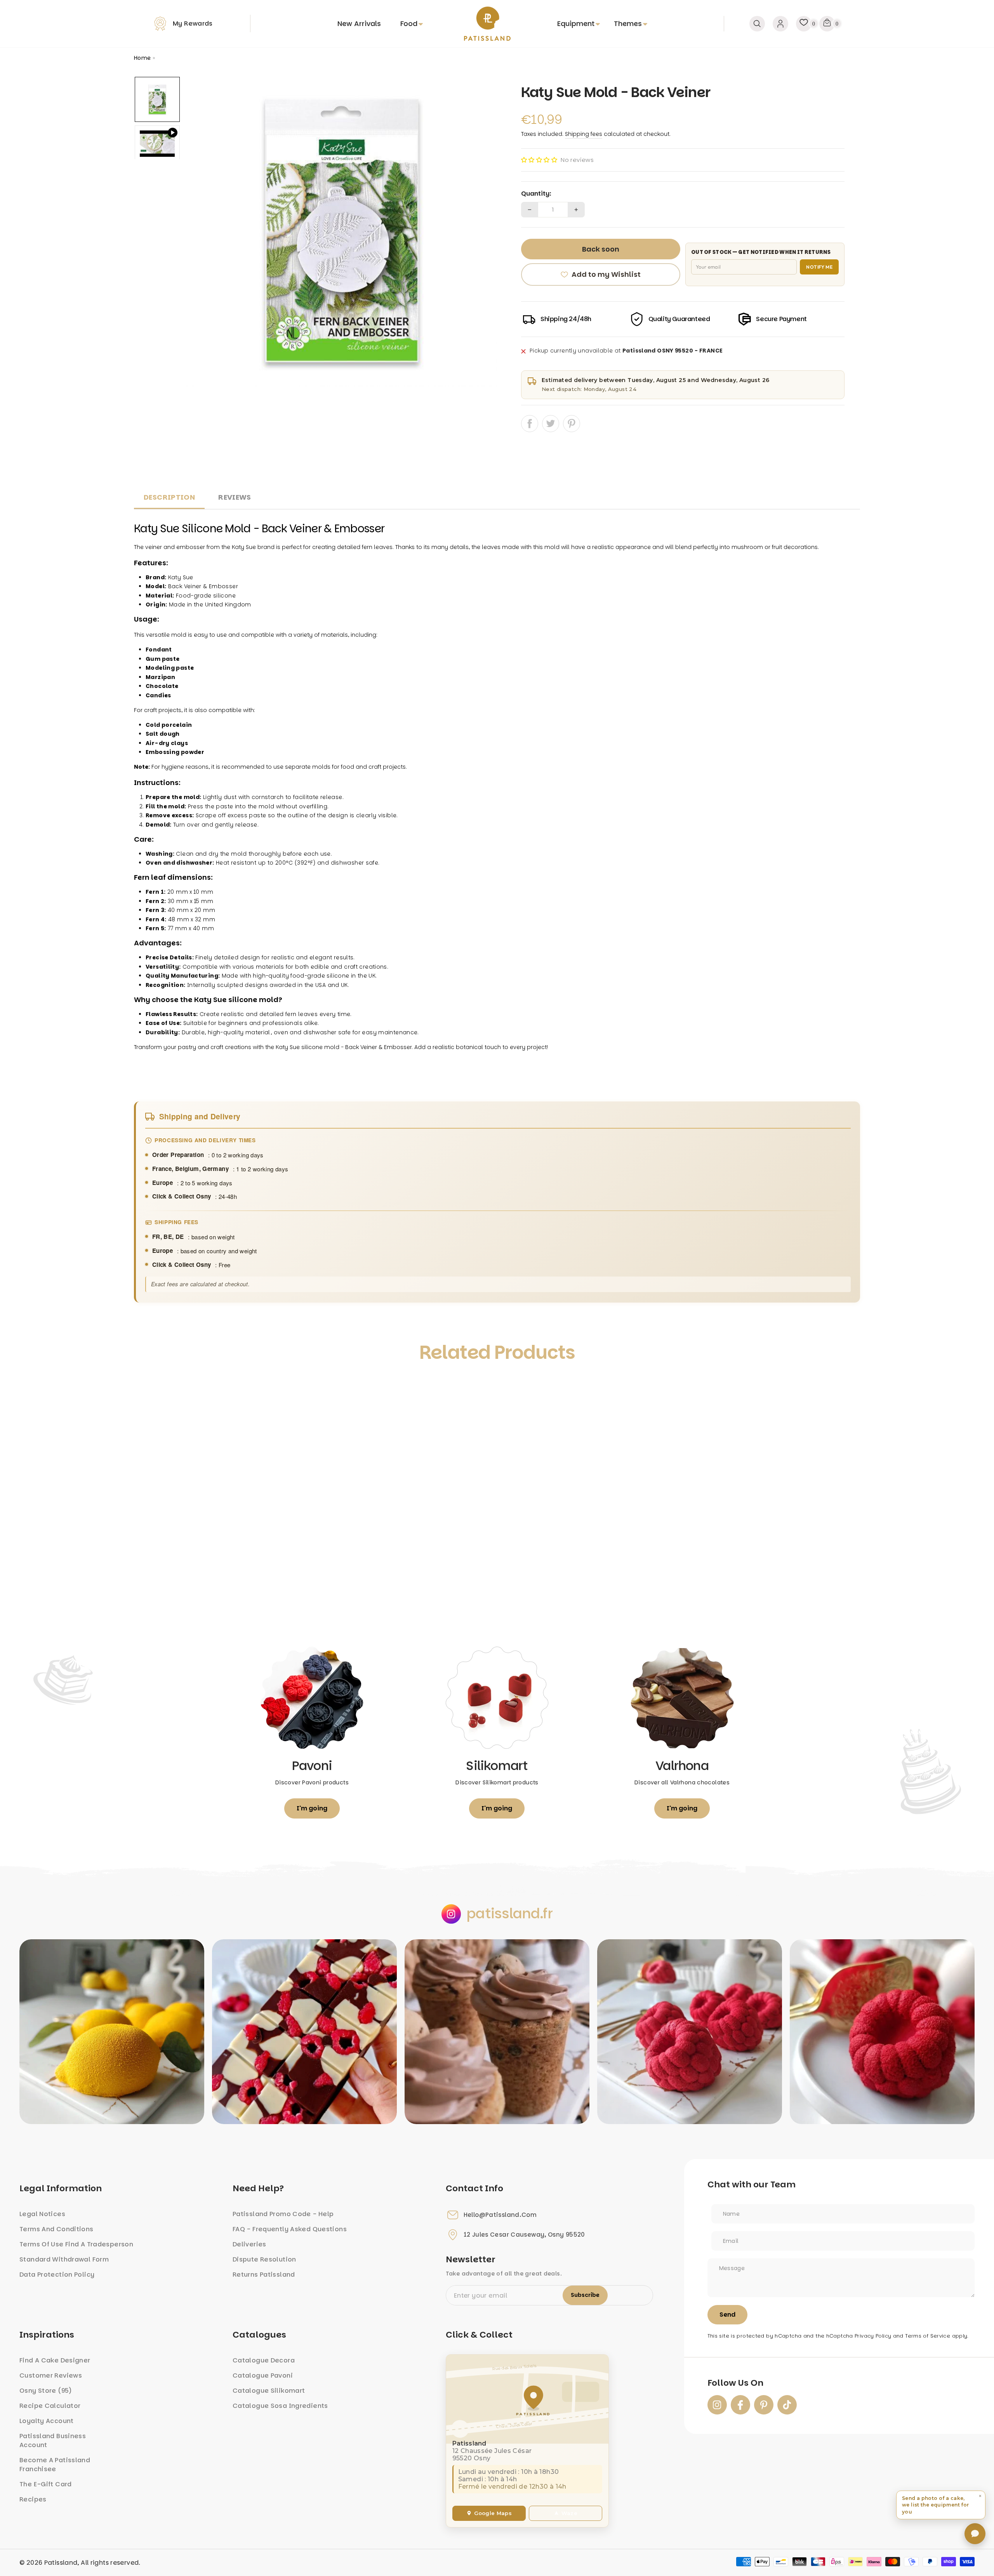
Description (169, 497)
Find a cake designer (55, 2360)
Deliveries (249, 2244)
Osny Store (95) (46, 2391)
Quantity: (536, 194)
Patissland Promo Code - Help (283, 2214)
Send (727, 2315)
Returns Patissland (264, 2275)
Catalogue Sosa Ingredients (280, 2406)
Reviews (235, 497)
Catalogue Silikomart (269, 2391)
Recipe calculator (50, 2406)
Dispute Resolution (264, 2259)
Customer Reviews (51, 2375)
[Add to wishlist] (148, 1388)
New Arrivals (359, 23)
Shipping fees (584, 134)
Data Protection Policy (57, 2275)
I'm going (312, 1808)
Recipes (33, 2499)
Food (409, 23)
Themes (628, 23)
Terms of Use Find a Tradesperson (76, 2244)
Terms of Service (928, 2336)
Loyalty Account (47, 2421)
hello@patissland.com (500, 2215)
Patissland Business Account (53, 2441)
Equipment (576, 23)
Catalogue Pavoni (263, 2375)
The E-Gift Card (46, 2484)
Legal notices (42, 2214)
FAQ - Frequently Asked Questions (290, 2229)
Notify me (819, 267)
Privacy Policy (873, 2336)
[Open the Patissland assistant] (975, 2534)
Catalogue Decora (264, 2360)
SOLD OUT (225, 1600)
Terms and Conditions (56, 2229)
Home (142, 58)
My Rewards (193, 23)
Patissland (61, 2563)
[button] (539, 160)
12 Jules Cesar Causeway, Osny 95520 (524, 2235)
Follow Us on (735, 2383)
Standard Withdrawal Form (64, 2259)
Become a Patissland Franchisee (55, 2465)
